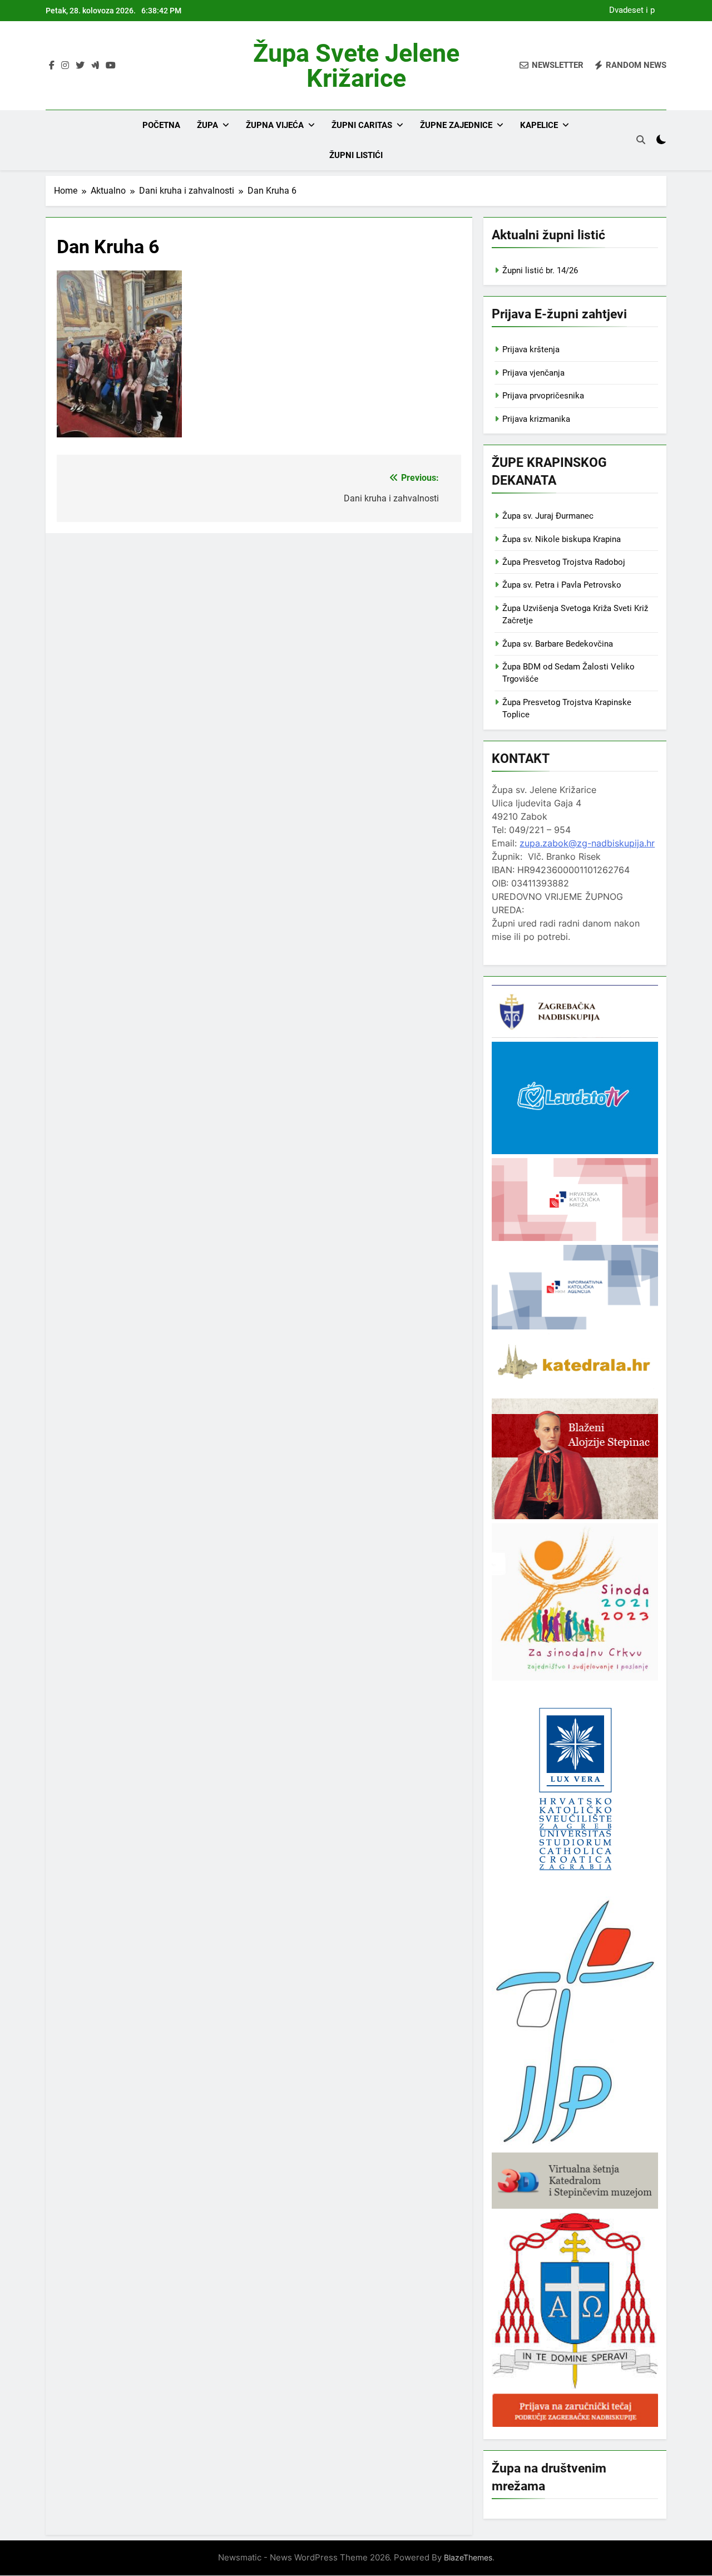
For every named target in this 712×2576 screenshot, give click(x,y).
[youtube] (111, 66)
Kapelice (539, 125)
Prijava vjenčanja (533, 373)
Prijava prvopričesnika (543, 396)
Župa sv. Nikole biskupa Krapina (562, 539)
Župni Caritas (362, 125)
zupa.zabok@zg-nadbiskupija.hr (587, 843)
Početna (161, 125)
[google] (95, 66)
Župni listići (356, 155)
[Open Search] (641, 140)
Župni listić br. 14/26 (540, 270)
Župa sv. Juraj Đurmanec (548, 516)
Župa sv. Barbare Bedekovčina (558, 644)
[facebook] (52, 66)
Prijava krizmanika (536, 419)
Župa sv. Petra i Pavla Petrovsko (562, 585)
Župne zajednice (456, 125)
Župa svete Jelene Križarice (356, 66)
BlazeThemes (468, 2557)
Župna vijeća (275, 125)
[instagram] (65, 66)
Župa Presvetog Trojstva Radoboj (564, 562)
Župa (207, 125)
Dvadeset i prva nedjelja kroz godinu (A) (629, 11)
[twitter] (80, 66)
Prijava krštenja (531, 349)
